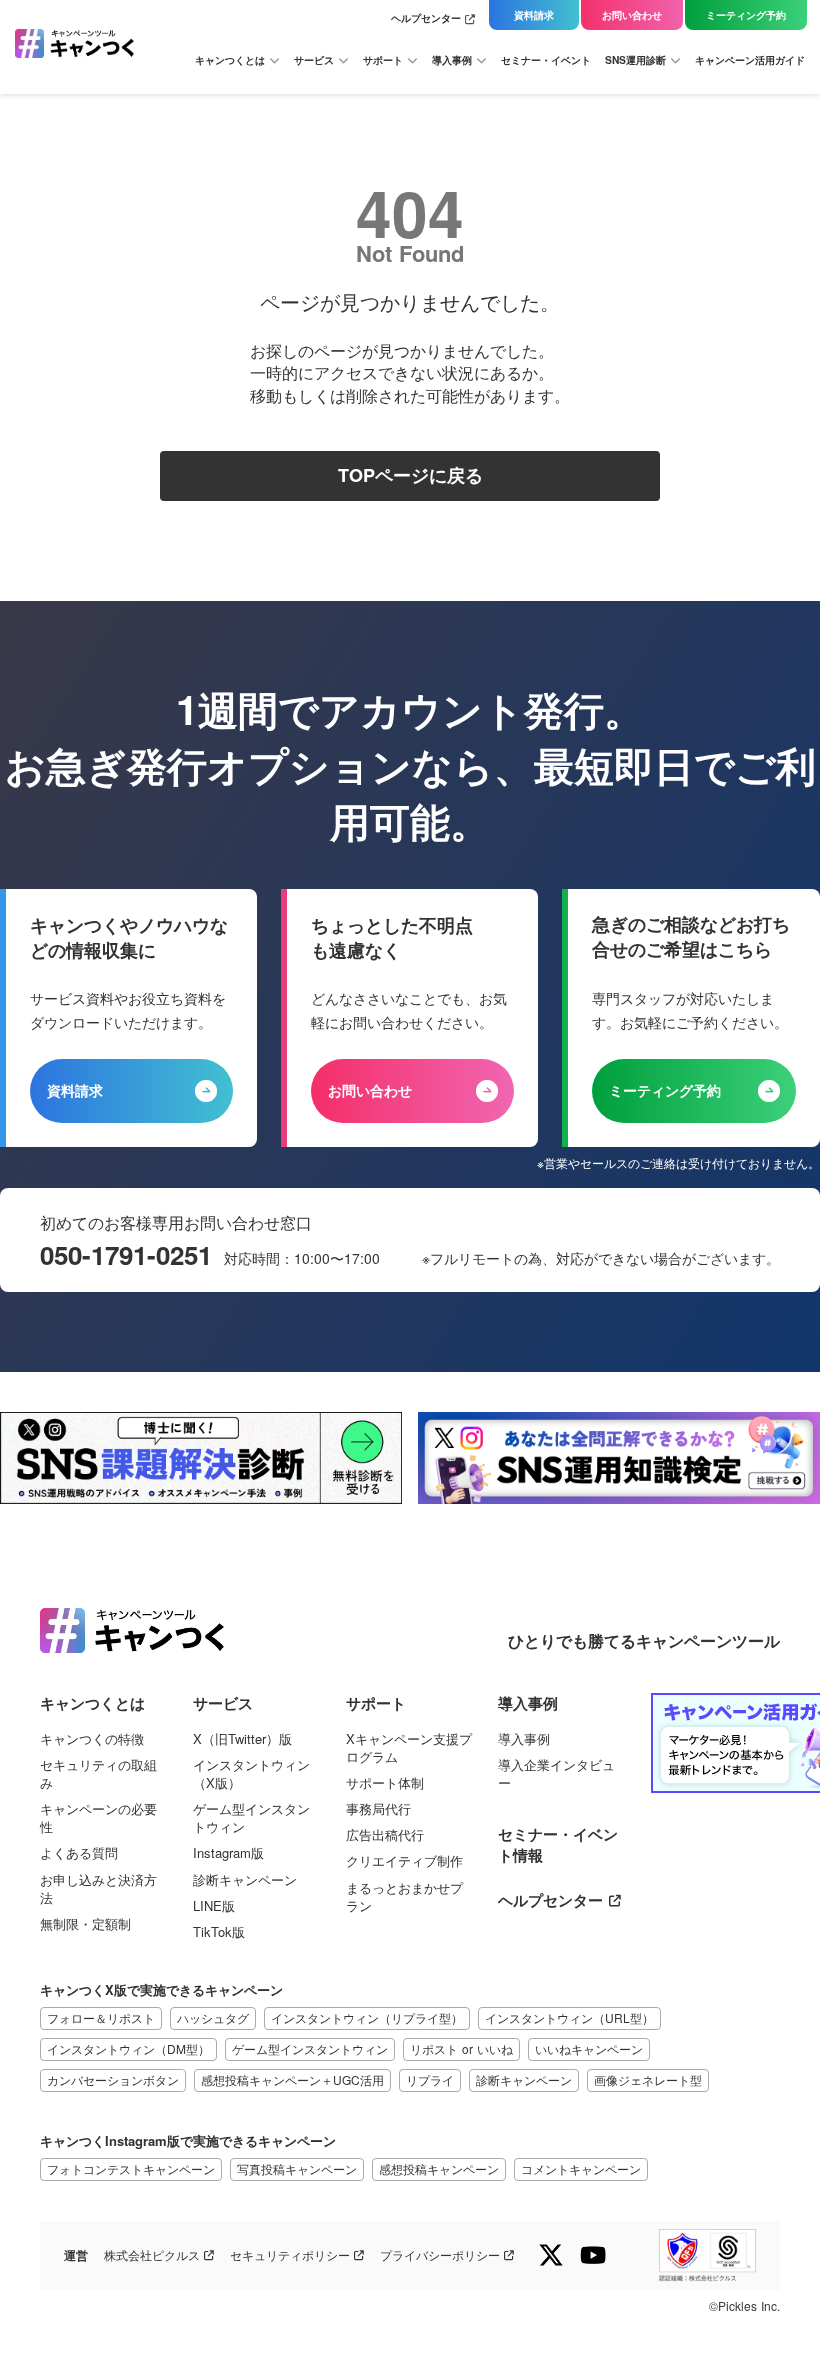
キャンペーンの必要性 (98, 1818)
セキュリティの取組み (98, 1774)
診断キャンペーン (245, 1880)
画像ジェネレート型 (648, 2079)
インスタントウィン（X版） (251, 1774)
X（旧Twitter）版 (242, 1739)
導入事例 (524, 1739)
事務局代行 (378, 1809)
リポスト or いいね (461, 2048)
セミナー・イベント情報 (558, 1845)
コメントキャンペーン (581, 2168)
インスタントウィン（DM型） (128, 2048)
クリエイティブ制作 (404, 1861)
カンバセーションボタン (113, 2079)
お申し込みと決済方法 (98, 1889)
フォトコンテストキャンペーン (131, 2168)
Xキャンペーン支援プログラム (409, 1748)
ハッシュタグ (213, 2017)
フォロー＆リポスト (101, 2017)
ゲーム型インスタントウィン (251, 1818)
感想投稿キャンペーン (439, 2168)
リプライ (430, 2079)
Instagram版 (228, 1853)
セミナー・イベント (546, 60)
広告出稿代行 (385, 1835)
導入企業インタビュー (556, 1774)
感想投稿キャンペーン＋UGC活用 (292, 2079)
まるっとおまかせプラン (404, 1897)
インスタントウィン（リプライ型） (367, 2017)
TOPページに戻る (410, 476)
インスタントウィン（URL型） (569, 2017)
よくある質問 (79, 1853)
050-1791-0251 (126, 1255)
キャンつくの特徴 (92, 1739)
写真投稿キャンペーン (297, 2168)
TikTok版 (219, 1932)
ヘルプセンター (426, 18)
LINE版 (214, 1906)
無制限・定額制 (85, 1924)
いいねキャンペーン (589, 2048)
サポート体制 (385, 1783)
